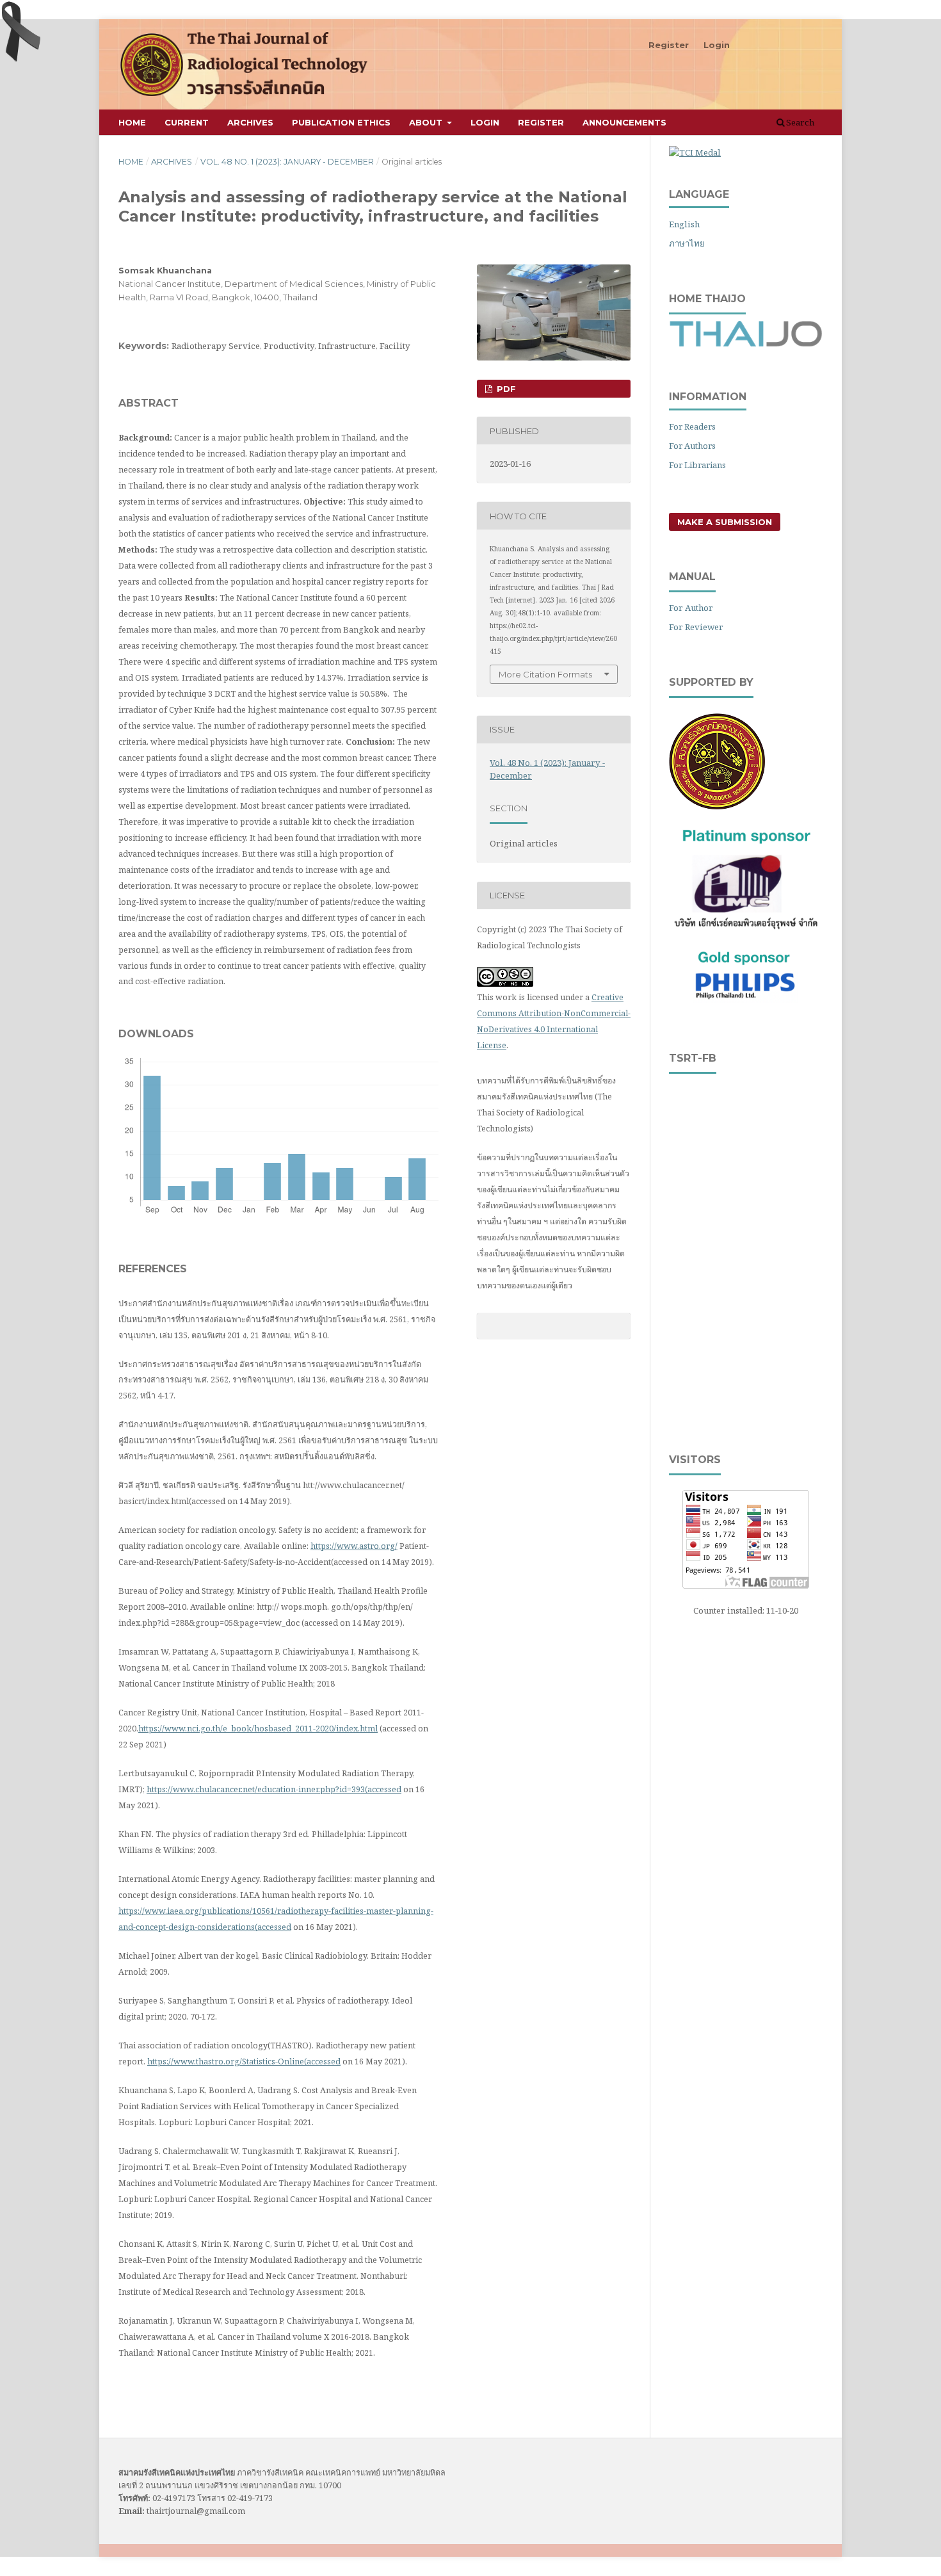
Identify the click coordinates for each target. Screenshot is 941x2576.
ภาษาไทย (687, 243)
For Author (691, 608)
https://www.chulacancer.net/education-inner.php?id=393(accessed (274, 1789)
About (427, 122)
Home (132, 122)
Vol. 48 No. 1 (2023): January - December (287, 162)
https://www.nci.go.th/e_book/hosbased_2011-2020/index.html (258, 1728)
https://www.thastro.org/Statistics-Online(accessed (244, 2061)
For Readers (692, 426)
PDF (505, 389)
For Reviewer (696, 627)
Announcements (624, 122)
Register (541, 122)
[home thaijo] (746, 344)
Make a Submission (725, 522)
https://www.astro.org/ (354, 1546)
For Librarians (697, 465)
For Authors (692, 446)
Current (187, 122)
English (684, 224)
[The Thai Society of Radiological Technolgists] (717, 806)
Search (799, 122)
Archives (250, 122)
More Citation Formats (545, 674)
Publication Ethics (341, 122)
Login (485, 122)
